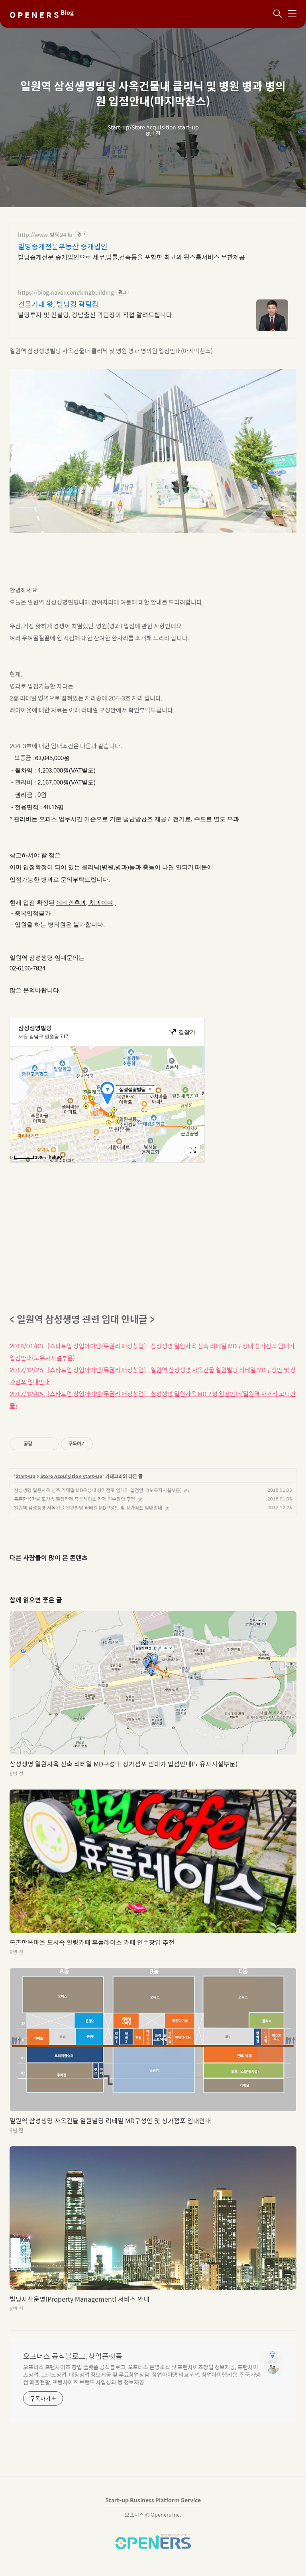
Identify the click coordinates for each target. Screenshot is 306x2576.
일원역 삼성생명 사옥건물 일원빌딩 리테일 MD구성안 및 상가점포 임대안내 (88, 1508)
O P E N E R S (42, 15)
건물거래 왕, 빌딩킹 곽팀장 (58, 304)
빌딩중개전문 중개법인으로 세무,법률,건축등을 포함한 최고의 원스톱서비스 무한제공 (131, 257)
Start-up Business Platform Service (153, 2500)
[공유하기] (40, 1444)
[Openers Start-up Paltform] (153, 2547)
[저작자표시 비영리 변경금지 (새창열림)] (104, 1444)
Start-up (25, 1477)
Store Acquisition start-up (71, 1477)
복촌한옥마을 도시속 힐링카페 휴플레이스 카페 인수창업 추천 (75, 1499)
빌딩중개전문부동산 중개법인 (63, 246)
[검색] (278, 14)
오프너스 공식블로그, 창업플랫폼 (73, 2356)
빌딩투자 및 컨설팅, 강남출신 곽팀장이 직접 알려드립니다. (96, 315)
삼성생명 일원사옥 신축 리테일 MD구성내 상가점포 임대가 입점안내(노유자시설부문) (98, 1490)
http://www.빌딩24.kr (45, 235)
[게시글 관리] (50, 1444)
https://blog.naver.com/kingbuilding (66, 292)
